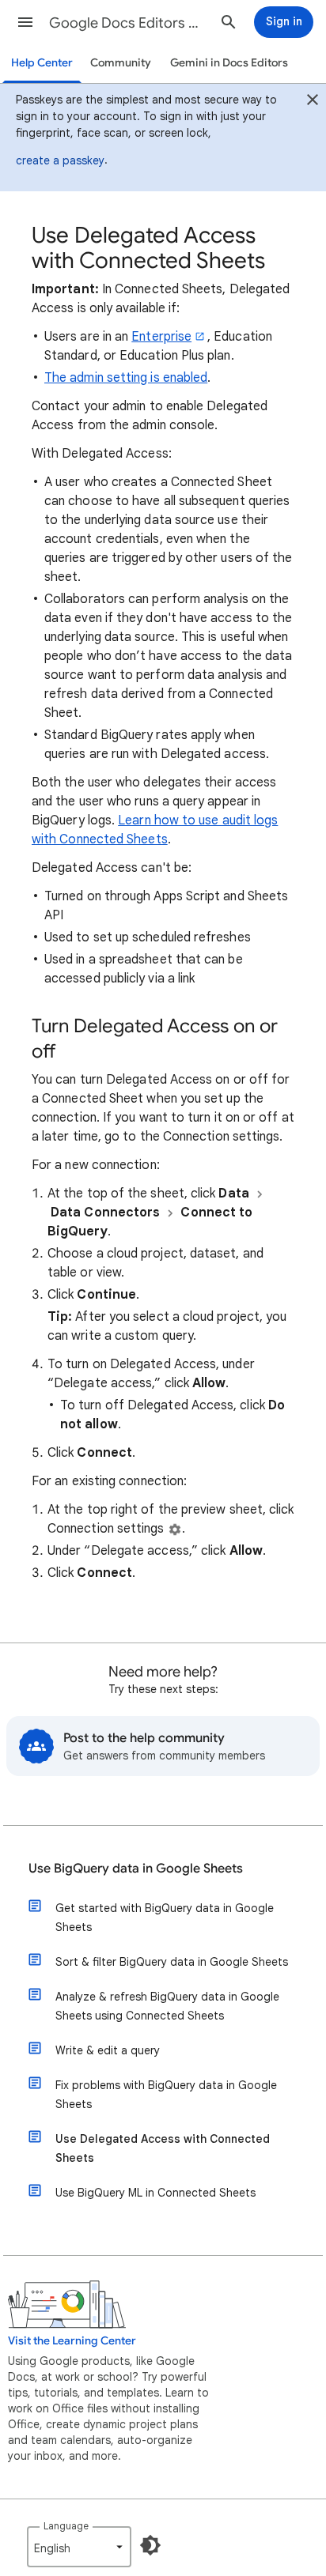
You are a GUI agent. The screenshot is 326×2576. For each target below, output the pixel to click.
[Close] (313, 102)
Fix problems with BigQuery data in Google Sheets (166, 2095)
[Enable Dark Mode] (150, 2545)
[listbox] (79, 2547)
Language (66, 2526)
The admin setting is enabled (126, 378)
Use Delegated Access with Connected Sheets (163, 2148)
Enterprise (161, 337)
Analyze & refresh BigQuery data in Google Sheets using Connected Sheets (167, 2006)
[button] (25, 22)
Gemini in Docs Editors (229, 63)
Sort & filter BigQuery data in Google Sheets (172, 1962)
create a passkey (60, 160)
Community (121, 63)
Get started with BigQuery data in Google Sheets (165, 1918)
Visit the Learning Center (72, 2341)
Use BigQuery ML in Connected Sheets (155, 2193)
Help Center (42, 63)
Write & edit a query (108, 2050)
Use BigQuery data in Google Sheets (136, 1869)
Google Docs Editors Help (128, 23)
